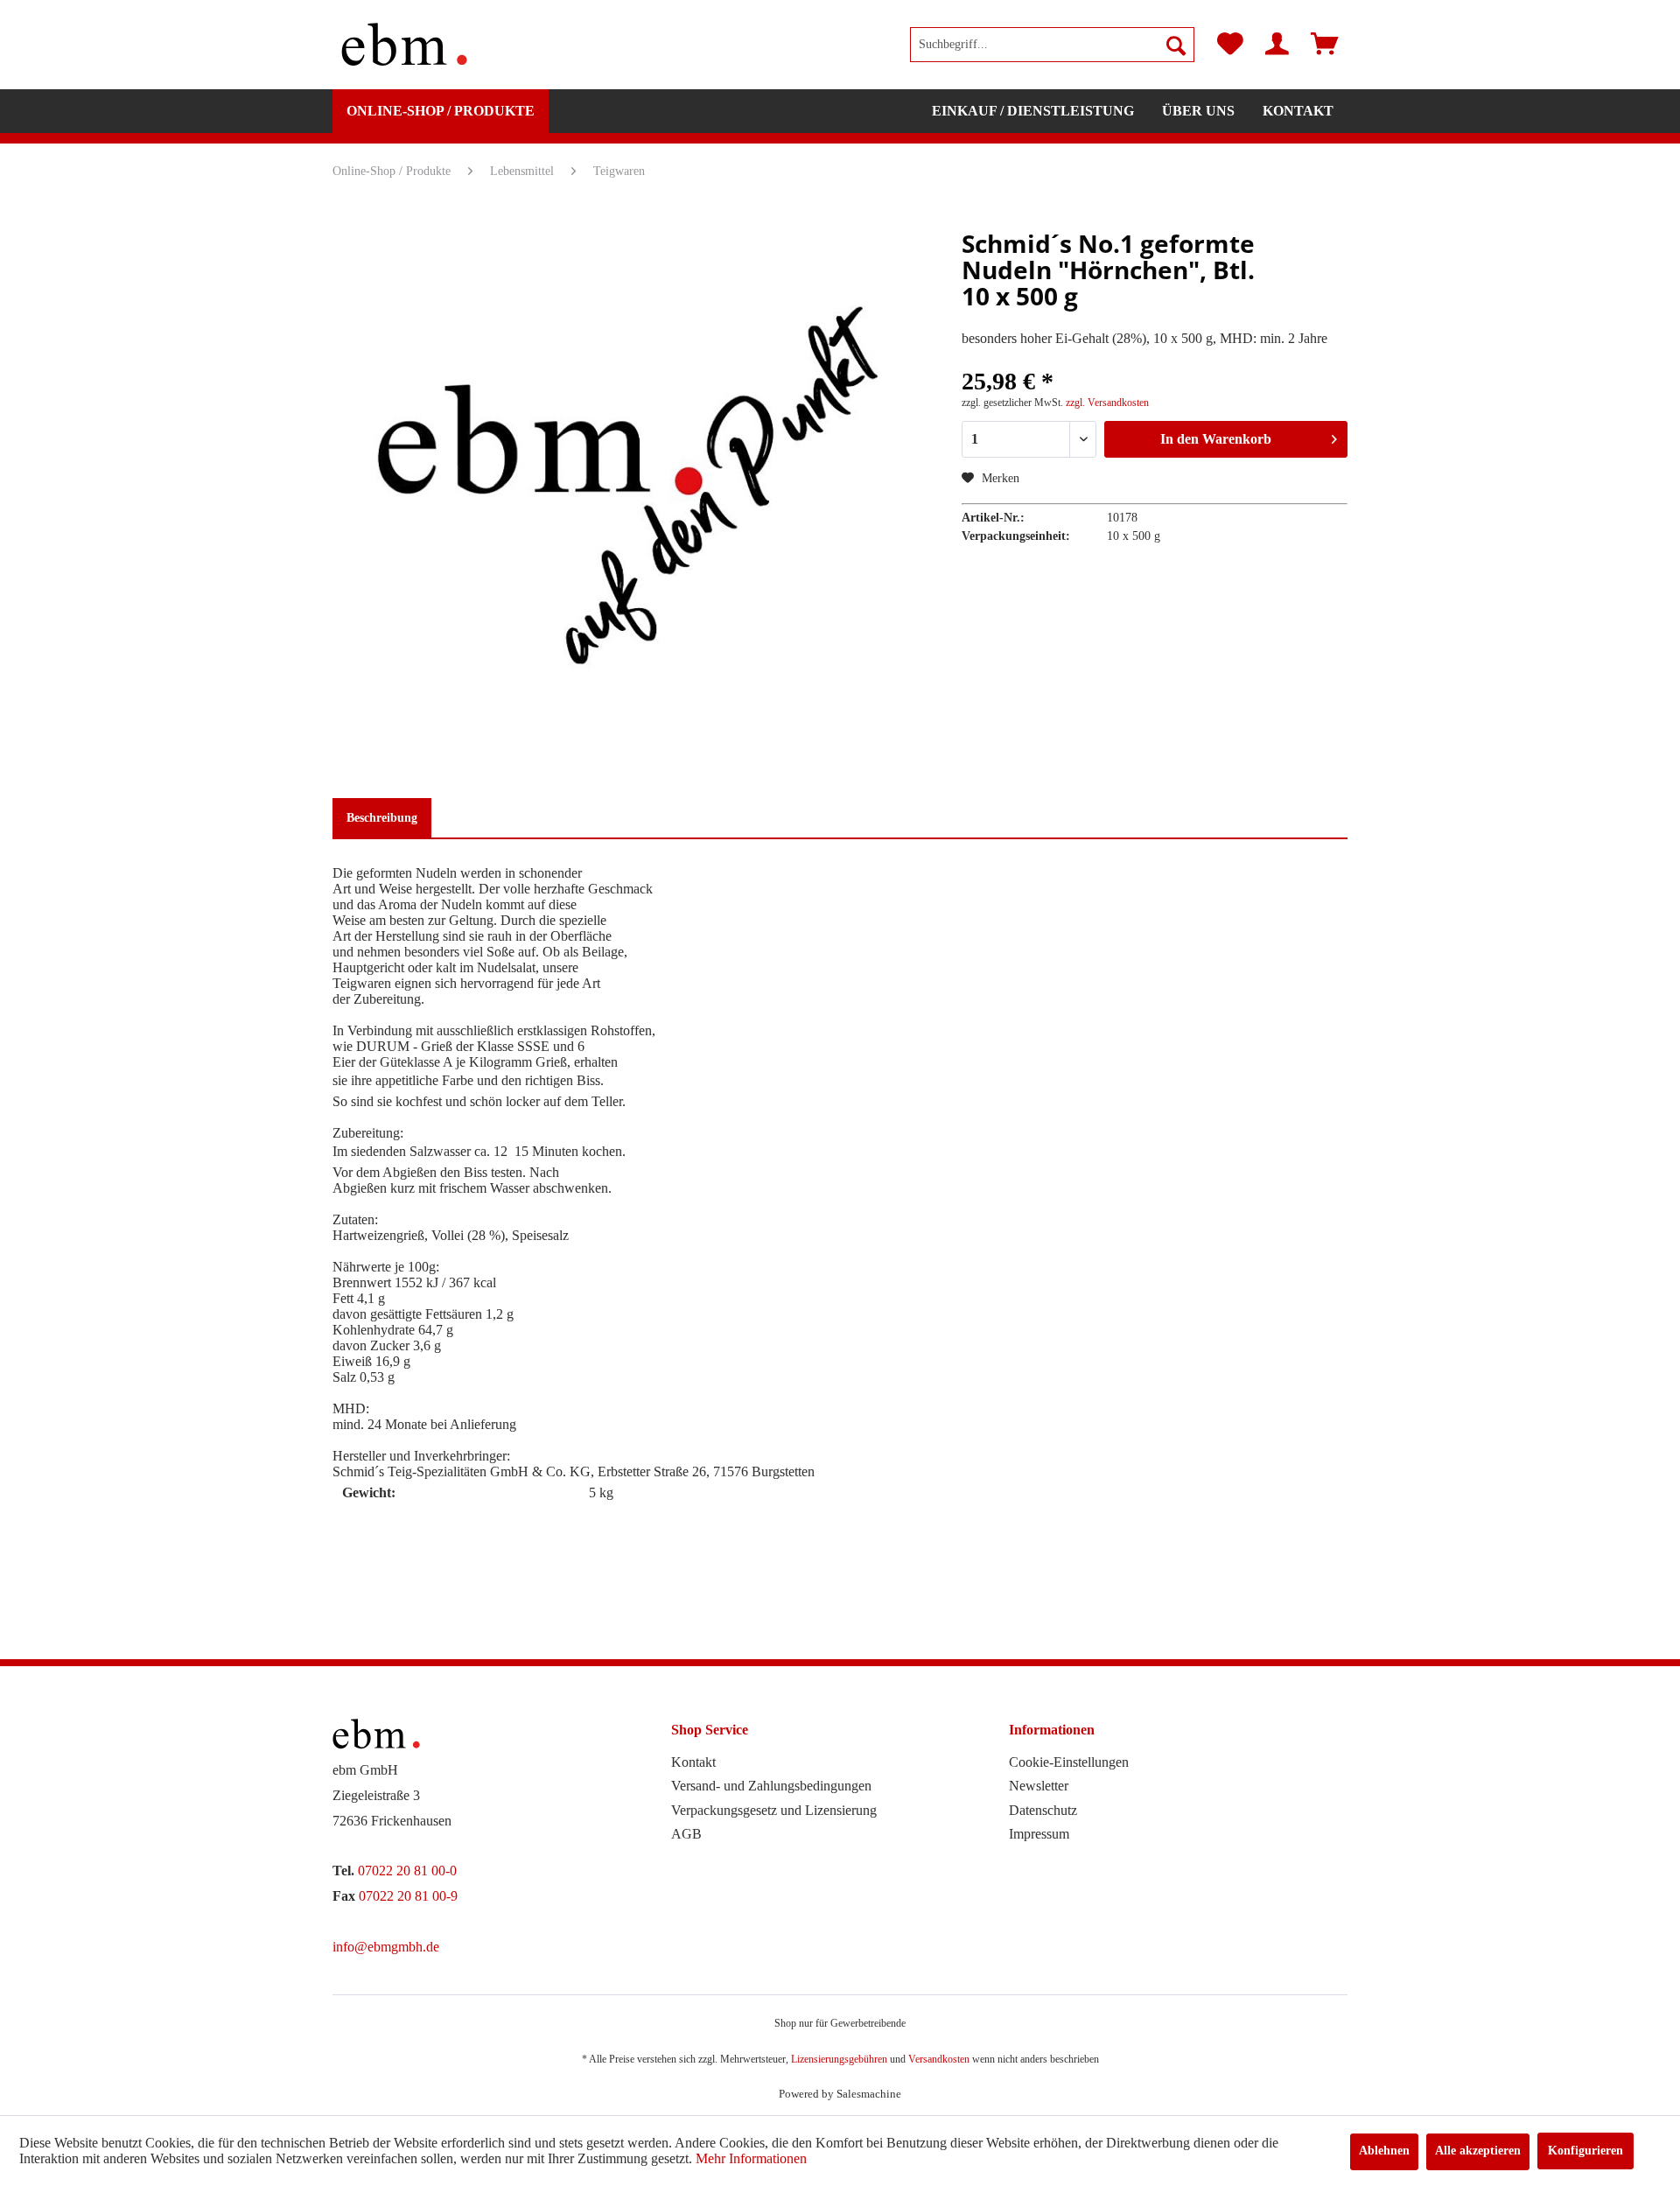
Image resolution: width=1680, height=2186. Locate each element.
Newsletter (1039, 1786)
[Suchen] (1176, 45)
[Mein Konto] (1277, 45)
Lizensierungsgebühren (839, 2059)
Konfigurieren (1585, 2151)
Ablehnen (1384, 2151)
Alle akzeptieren (1478, 2151)
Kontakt (693, 1762)
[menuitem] (1052, 45)
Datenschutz (1043, 1810)
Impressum (1039, 1834)
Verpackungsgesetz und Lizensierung (774, 1810)
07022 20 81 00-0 (407, 1871)
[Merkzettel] (1230, 45)
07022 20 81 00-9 (408, 1896)
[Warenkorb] (1325, 45)
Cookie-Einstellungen (1069, 1762)
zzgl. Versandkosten (1107, 403)
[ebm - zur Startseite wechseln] (404, 45)
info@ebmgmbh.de (386, 1947)
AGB (686, 1834)
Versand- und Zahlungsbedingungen (771, 1786)
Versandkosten (939, 2059)
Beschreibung (382, 818)
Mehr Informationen (751, 2158)
